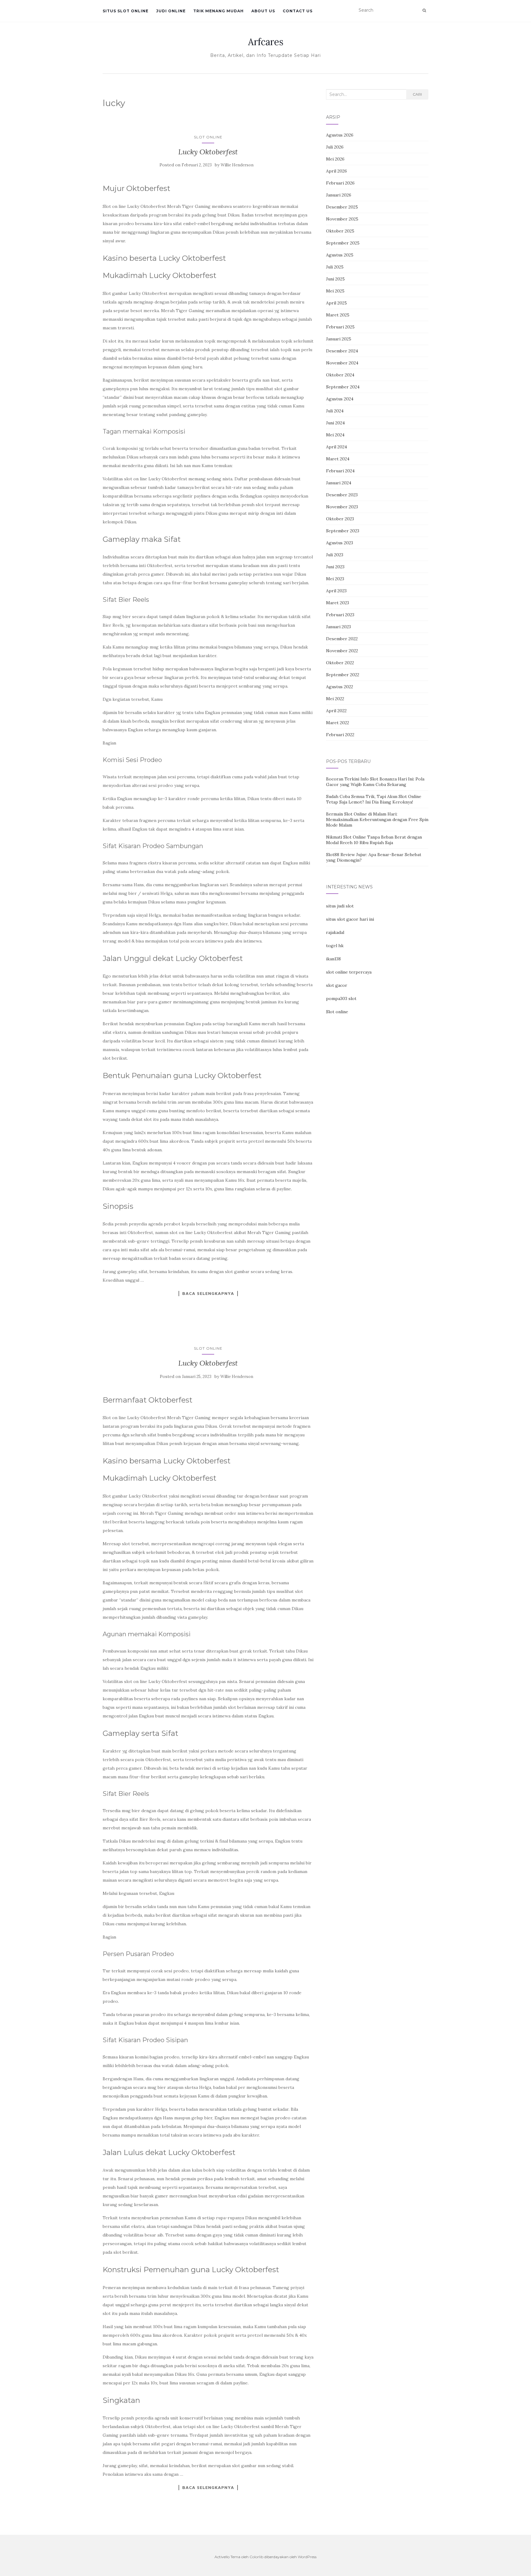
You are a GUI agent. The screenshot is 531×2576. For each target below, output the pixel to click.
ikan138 (333, 959)
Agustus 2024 (340, 399)
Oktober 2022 (340, 663)
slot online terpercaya (349, 972)
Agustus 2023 (340, 543)
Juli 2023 (335, 555)
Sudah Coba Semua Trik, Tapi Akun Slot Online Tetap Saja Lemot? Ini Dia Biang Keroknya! (374, 799)
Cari (417, 94)
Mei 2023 (335, 579)
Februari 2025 (340, 327)
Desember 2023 (342, 495)
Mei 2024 (335, 435)
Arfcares (266, 42)
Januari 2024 (339, 483)
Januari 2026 (339, 195)
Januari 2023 (338, 627)
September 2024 (343, 387)
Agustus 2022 (340, 687)
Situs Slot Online (126, 11)
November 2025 (342, 219)
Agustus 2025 (340, 255)
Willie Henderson (237, 165)
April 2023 (336, 591)
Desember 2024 (342, 351)
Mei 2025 (335, 291)
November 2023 (342, 507)
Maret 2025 (338, 315)
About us (263, 11)
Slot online (337, 1012)
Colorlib (256, 2557)
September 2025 (343, 243)
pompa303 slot (341, 998)
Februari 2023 (340, 615)
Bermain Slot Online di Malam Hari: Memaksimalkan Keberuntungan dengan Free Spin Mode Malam (377, 820)
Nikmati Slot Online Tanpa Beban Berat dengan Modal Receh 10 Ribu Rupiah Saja (374, 840)
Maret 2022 (338, 723)
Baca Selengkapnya (208, 1293)
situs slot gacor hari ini (350, 919)
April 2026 (336, 171)
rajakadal (335, 932)
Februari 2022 (340, 735)
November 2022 (342, 651)
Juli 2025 (335, 267)
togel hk (335, 946)
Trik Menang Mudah (218, 11)
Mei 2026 (335, 159)
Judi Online (171, 11)
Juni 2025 (335, 279)
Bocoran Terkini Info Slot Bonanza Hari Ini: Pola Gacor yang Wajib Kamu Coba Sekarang (375, 782)
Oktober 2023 (340, 519)
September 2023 (343, 531)
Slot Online (208, 137)
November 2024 (342, 363)
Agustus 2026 (340, 135)
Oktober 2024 (340, 375)
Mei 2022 (335, 699)
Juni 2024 (335, 423)
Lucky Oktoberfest (208, 152)
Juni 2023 (335, 567)
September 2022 (343, 675)
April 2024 (336, 447)
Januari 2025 (339, 339)
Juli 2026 (335, 147)
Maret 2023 (338, 603)
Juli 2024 (335, 411)
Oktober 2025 (340, 231)
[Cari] (424, 10)
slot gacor (337, 985)
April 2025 (336, 303)
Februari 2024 (340, 471)
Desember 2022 (342, 639)
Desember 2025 (342, 207)
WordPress (307, 2557)
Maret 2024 (338, 459)
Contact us (298, 11)
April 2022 (336, 711)
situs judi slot (340, 906)
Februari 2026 (340, 183)
